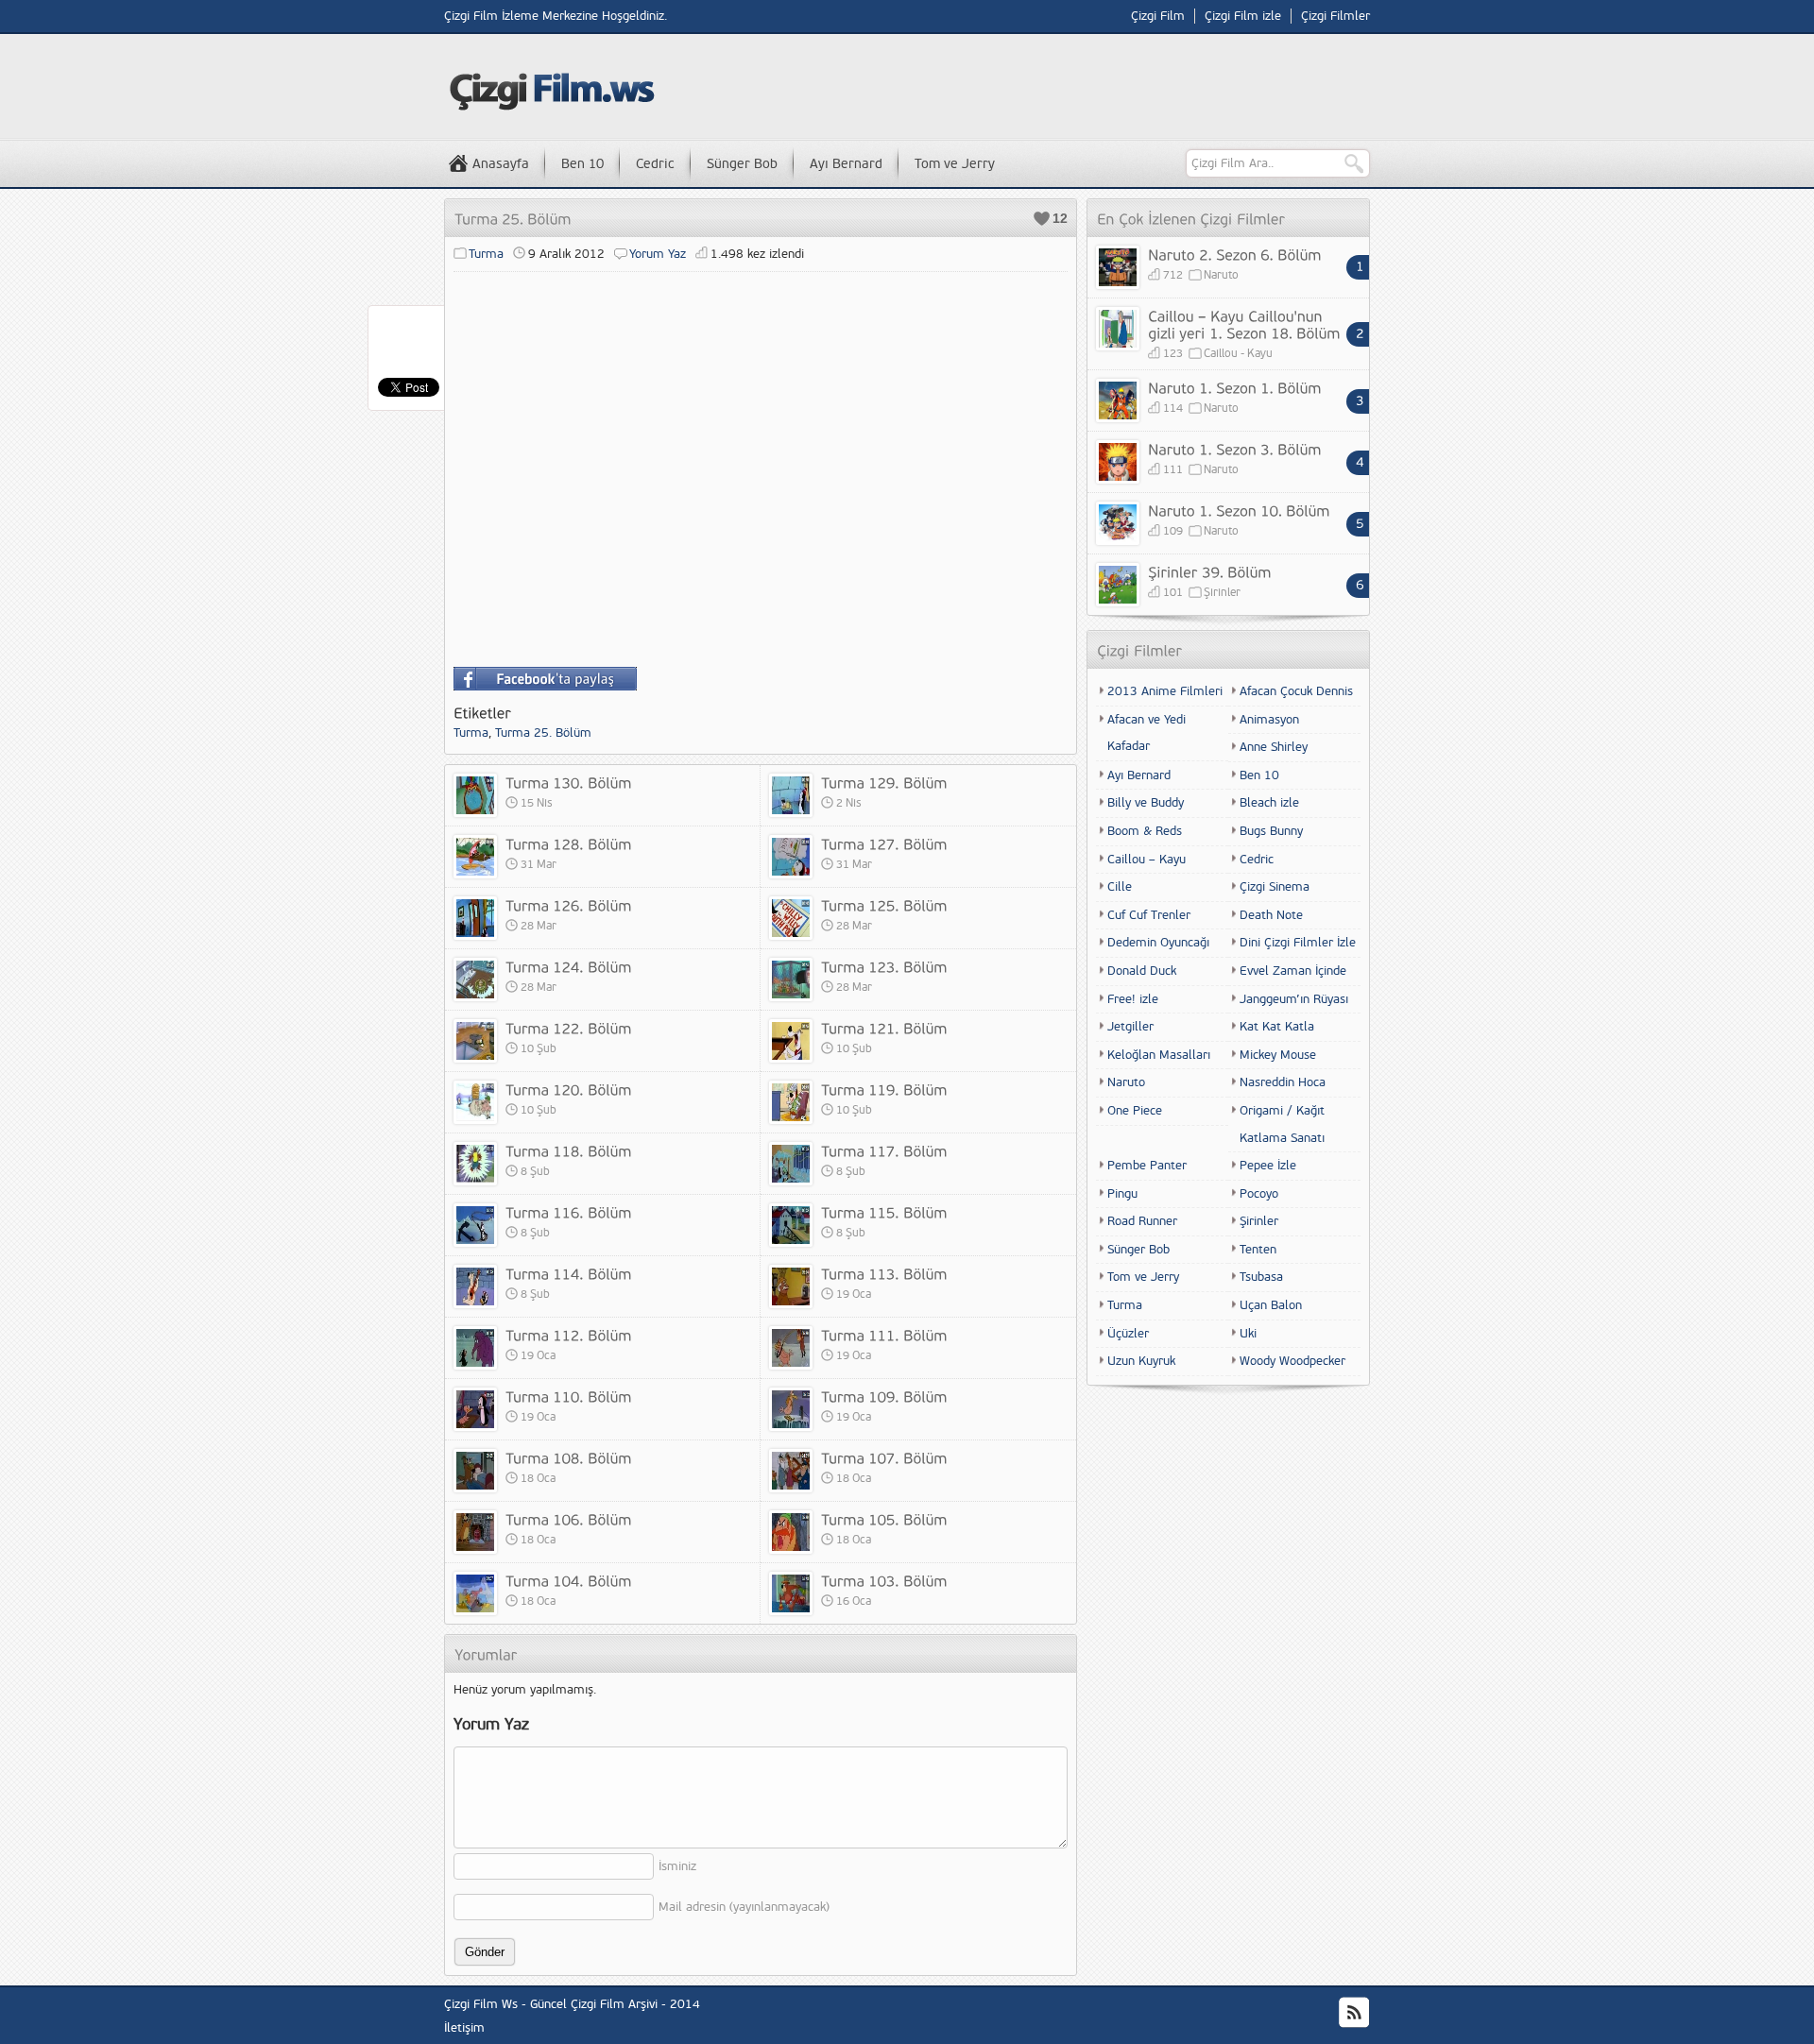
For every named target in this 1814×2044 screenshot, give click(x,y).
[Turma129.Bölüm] (884, 782)
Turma (486, 254)
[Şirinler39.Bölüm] (1210, 571)
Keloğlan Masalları (1159, 1055)
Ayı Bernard (846, 164)
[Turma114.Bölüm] (569, 1273)
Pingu (1122, 1194)
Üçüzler (1128, 1334)
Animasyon (1269, 720)
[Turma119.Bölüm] (884, 1089)
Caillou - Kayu (1238, 354)
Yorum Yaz (658, 254)
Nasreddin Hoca (1283, 1082)
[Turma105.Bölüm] (884, 1519)
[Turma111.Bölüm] (884, 1335)
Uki (1248, 1334)
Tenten (1258, 1250)
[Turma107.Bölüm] (884, 1457)
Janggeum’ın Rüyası (1294, 999)
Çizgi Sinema (1275, 887)
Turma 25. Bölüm (543, 733)
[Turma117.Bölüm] (884, 1150)
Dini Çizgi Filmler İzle (1298, 943)
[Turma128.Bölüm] (569, 843)
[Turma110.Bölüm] (569, 1396)
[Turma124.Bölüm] (569, 966)
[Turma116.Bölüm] (569, 1212)
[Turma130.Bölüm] (569, 782)
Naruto (1221, 275)
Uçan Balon (1271, 1305)
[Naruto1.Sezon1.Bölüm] (1235, 387)
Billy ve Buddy (1146, 803)
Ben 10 (582, 164)
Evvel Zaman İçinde (1293, 971)
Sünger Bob (742, 164)
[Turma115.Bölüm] (884, 1212)
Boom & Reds (1145, 831)
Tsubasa (1261, 1277)
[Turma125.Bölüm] (884, 905)
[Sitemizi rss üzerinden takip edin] (1354, 2013)
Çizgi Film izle (1243, 16)
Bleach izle (1269, 803)
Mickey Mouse (1278, 1055)
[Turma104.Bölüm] (569, 1580)
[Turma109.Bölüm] (884, 1396)
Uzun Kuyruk (1141, 1361)
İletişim (464, 2028)
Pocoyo (1259, 1194)
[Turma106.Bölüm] (569, 1519)
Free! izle (1133, 999)
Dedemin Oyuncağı (1158, 943)
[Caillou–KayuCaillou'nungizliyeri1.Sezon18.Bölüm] (1244, 324)
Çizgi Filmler (1335, 16)
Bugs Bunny (1271, 831)
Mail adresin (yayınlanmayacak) (744, 1907)
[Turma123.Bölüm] (884, 966)
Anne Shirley (1274, 747)
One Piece (1135, 1111)
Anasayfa (501, 164)
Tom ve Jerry (955, 164)
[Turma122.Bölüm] (569, 1028)
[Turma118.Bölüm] (569, 1150)
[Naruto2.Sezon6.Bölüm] (1235, 254)
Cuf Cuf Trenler (1149, 915)
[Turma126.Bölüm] (569, 905)
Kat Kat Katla (1277, 1027)
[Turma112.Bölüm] (569, 1335)
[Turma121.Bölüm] (884, 1028)
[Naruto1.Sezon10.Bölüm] (1239, 510)
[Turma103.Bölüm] (884, 1580)
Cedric (655, 164)
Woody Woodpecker (1292, 1361)
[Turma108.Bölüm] (569, 1457)
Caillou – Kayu (1147, 860)
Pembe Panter (1147, 1166)
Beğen (1042, 219)
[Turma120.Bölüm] (569, 1089)
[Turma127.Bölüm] (884, 843)
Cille (1120, 887)
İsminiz (677, 1866)
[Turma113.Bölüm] (884, 1273)
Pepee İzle (1268, 1166)
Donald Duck (1142, 971)
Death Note (1271, 915)
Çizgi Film (1158, 16)
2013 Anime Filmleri (1165, 691)
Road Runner (1142, 1221)
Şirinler (1222, 593)
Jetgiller (1130, 1027)
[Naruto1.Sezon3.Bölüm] (1235, 449)
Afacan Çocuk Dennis (1296, 691)
